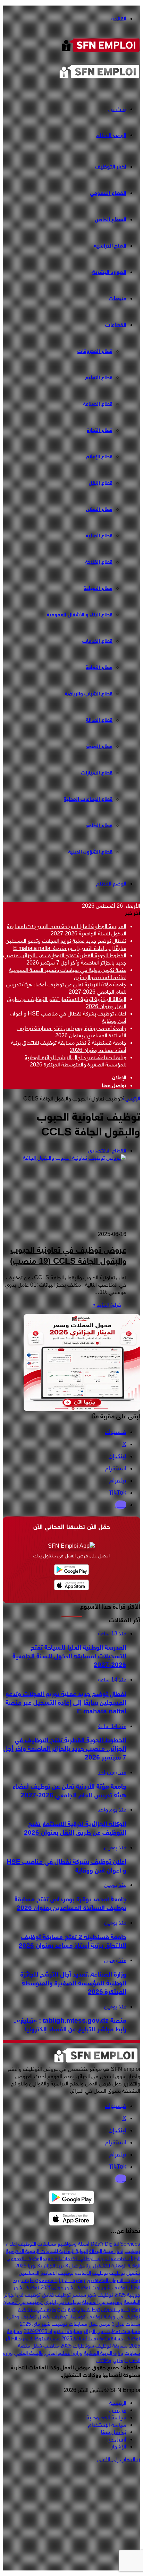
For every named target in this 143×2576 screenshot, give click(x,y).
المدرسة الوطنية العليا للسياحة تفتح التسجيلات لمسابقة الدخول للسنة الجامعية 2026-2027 (67, 930)
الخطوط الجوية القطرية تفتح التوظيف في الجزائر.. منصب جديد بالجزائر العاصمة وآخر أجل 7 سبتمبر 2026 (65, 959)
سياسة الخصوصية (106, 2417)
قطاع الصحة (99, 747)
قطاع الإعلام (99, 457)
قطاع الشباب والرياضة (89, 694)
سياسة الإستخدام (107, 2425)
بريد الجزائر (54, 2266)
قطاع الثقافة (99, 668)
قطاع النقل (101, 483)
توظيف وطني (22, 2317)
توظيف (117, 2273)
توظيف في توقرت (81, 2309)
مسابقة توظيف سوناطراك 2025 (94, 2346)
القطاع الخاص (111, 219)
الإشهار (119, 2447)
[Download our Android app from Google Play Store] (71, 2198)
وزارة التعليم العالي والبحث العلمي (48, 2353)
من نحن (118, 2410)
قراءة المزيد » (107, 1305)
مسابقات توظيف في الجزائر (112, 2331)
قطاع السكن (99, 509)
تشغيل (133, 2273)
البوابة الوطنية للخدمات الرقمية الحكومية (47, 2251)
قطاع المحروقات (95, 351)
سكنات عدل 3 (126, 2324)
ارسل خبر (117, 2439)
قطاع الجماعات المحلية (88, 799)
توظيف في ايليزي (62, 2302)
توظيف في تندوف (121, 2309)
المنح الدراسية (110, 246)
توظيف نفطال (53, 2317)
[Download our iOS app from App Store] (71, 2219)
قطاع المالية (99, 536)
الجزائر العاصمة (126, 2258)
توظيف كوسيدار (86, 2317)
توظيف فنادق (56, 2295)
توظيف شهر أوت (110, 2288)
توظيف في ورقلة (122, 2317)
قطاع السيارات (97, 773)
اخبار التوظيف (111, 167)
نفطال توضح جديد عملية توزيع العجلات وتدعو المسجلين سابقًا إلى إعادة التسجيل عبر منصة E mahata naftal (66, 944)
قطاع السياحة (98, 589)
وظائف (104, 2360)
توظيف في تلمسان (23, 2302)
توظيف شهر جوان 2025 (65, 2288)
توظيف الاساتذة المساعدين (46, 2273)
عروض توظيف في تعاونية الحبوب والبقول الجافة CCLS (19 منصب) (68, 1256)
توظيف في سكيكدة (39, 2309)
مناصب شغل (45, 2346)
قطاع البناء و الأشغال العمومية (80, 615)
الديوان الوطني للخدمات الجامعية (77, 2258)
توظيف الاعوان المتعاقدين (113, 2280)
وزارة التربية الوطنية (104, 2353)
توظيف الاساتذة (91, 2273)
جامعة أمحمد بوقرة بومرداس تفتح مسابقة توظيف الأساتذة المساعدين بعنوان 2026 (71, 1032)
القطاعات (116, 325)
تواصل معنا (114, 1086)
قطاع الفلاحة (99, 562)
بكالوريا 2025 (29, 2266)
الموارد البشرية (109, 272)
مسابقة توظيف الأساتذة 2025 (92, 2339)
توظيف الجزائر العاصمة (62, 2280)
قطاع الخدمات (97, 641)
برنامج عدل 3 (78, 2266)
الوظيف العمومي (24, 2258)
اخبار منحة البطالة (106, 2251)
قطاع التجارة (100, 430)
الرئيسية (132, 1099)
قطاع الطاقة (99, 826)
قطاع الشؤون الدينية (90, 852)
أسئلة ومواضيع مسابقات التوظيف (54, 2244)
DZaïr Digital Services (115, 2244)
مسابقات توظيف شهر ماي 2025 (54, 2324)
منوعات (117, 299)
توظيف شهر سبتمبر (93, 2295)
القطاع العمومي (108, 193)
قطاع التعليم (99, 378)
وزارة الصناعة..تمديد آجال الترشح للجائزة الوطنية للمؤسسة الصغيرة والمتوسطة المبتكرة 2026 (75, 1061)
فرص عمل (100, 2324)
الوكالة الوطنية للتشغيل (117, 2266)
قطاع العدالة (99, 720)
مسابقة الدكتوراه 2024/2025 (53, 2331)
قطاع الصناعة (98, 404)
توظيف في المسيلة (102, 2302)
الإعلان (119, 1078)
